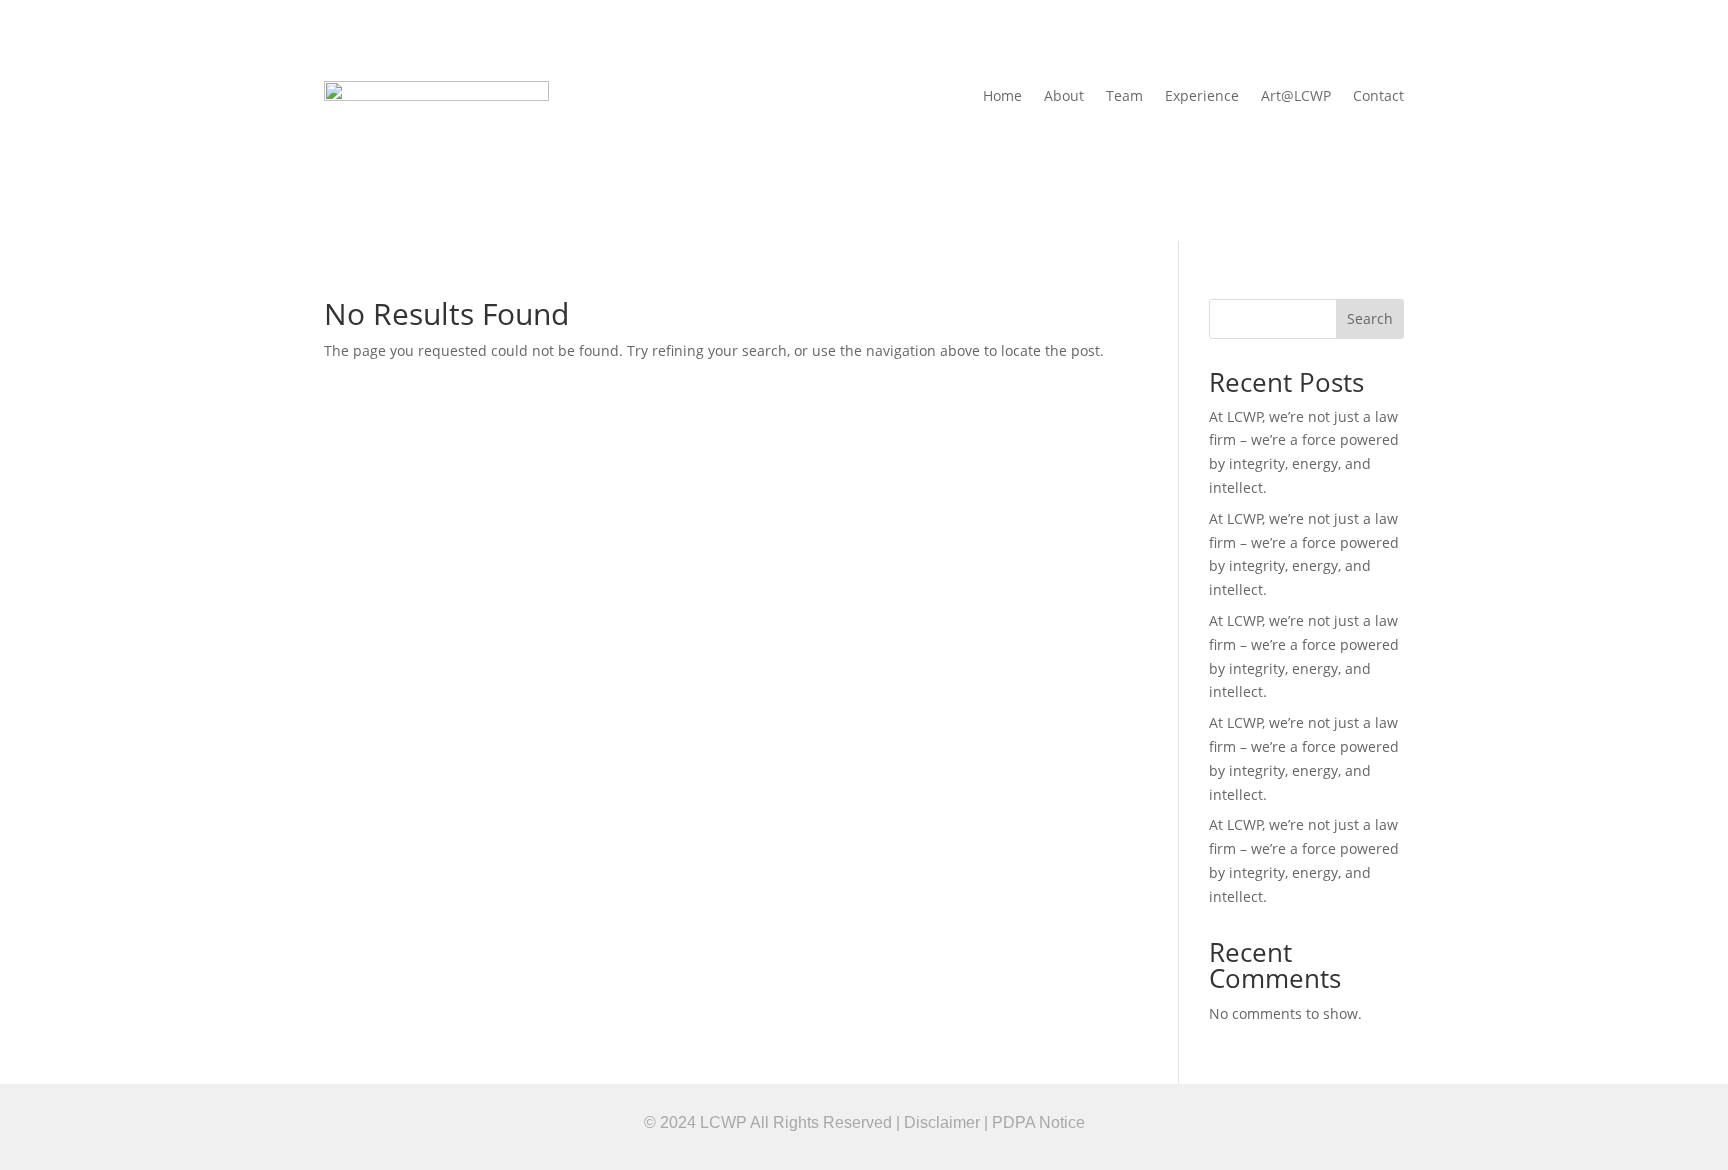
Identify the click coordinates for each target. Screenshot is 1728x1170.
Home (1002, 97)
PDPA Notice (1038, 1122)
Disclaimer (942, 1122)
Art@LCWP (1296, 97)
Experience (1202, 97)
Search (1370, 318)
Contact (1378, 97)
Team (1124, 97)
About (1064, 97)
